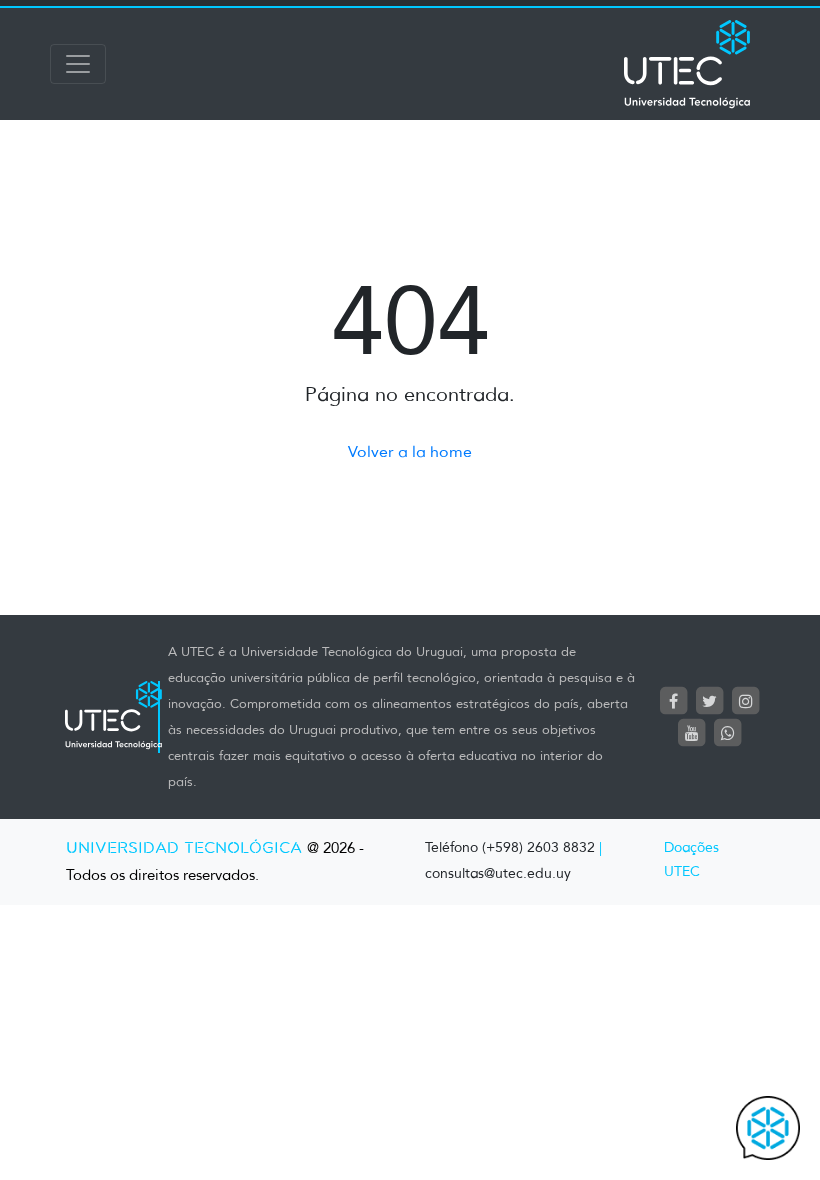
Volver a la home (410, 451)
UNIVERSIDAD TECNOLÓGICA (184, 848)
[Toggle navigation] (78, 64)
